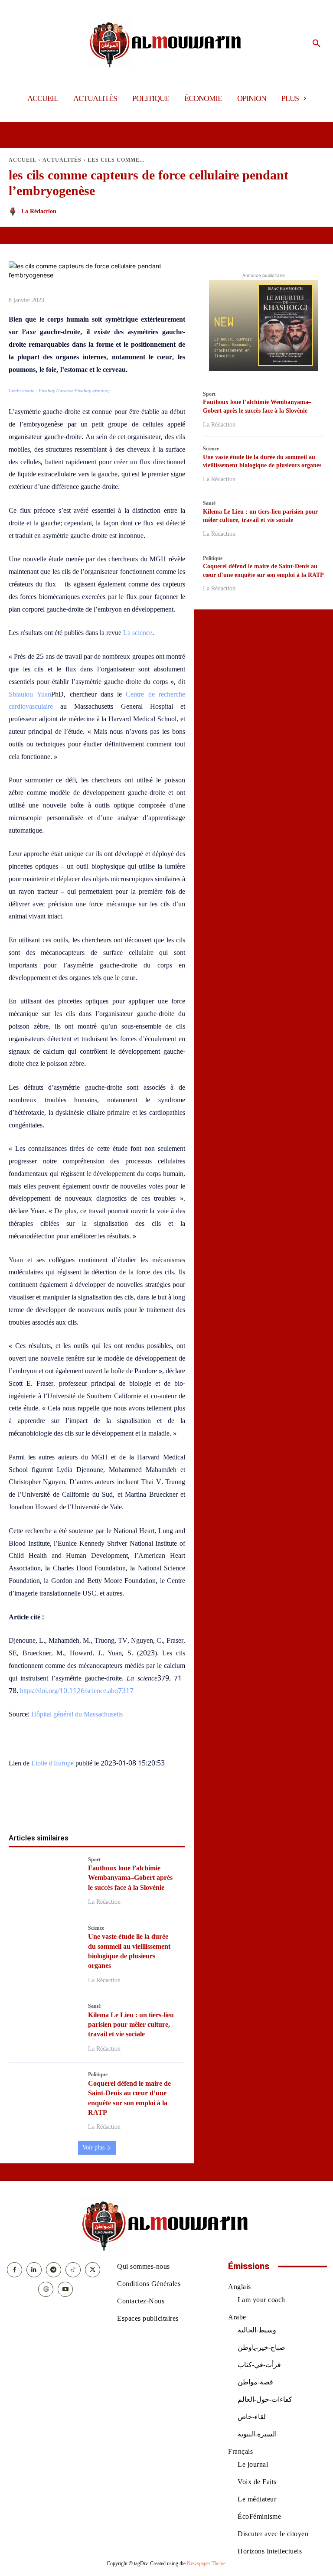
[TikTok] (73, 2270)
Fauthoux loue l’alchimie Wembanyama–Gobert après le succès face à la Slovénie (130, 1878)
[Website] (46, 2289)
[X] (67, 1805)
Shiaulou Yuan (30, 694)
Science (96, 1928)
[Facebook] (47, 1805)
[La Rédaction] (14, 212)
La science (138, 633)
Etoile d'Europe (52, 1763)
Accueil (23, 160)
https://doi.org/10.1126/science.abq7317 (77, 1691)
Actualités (62, 160)
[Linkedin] (107, 1805)
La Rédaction (39, 211)
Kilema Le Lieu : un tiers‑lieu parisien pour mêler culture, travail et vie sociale (131, 2025)
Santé (94, 2006)
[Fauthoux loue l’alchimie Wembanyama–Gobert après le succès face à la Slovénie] (44, 1878)
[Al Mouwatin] (167, 44)
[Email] (127, 1805)
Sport (94, 1860)
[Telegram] (147, 1805)
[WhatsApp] (87, 1805)
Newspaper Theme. (207, 2563)
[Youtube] (65, 2289)
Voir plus (93, 2148)
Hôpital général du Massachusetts (77, 1714)
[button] (317, 44)
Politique (98, 2074)
